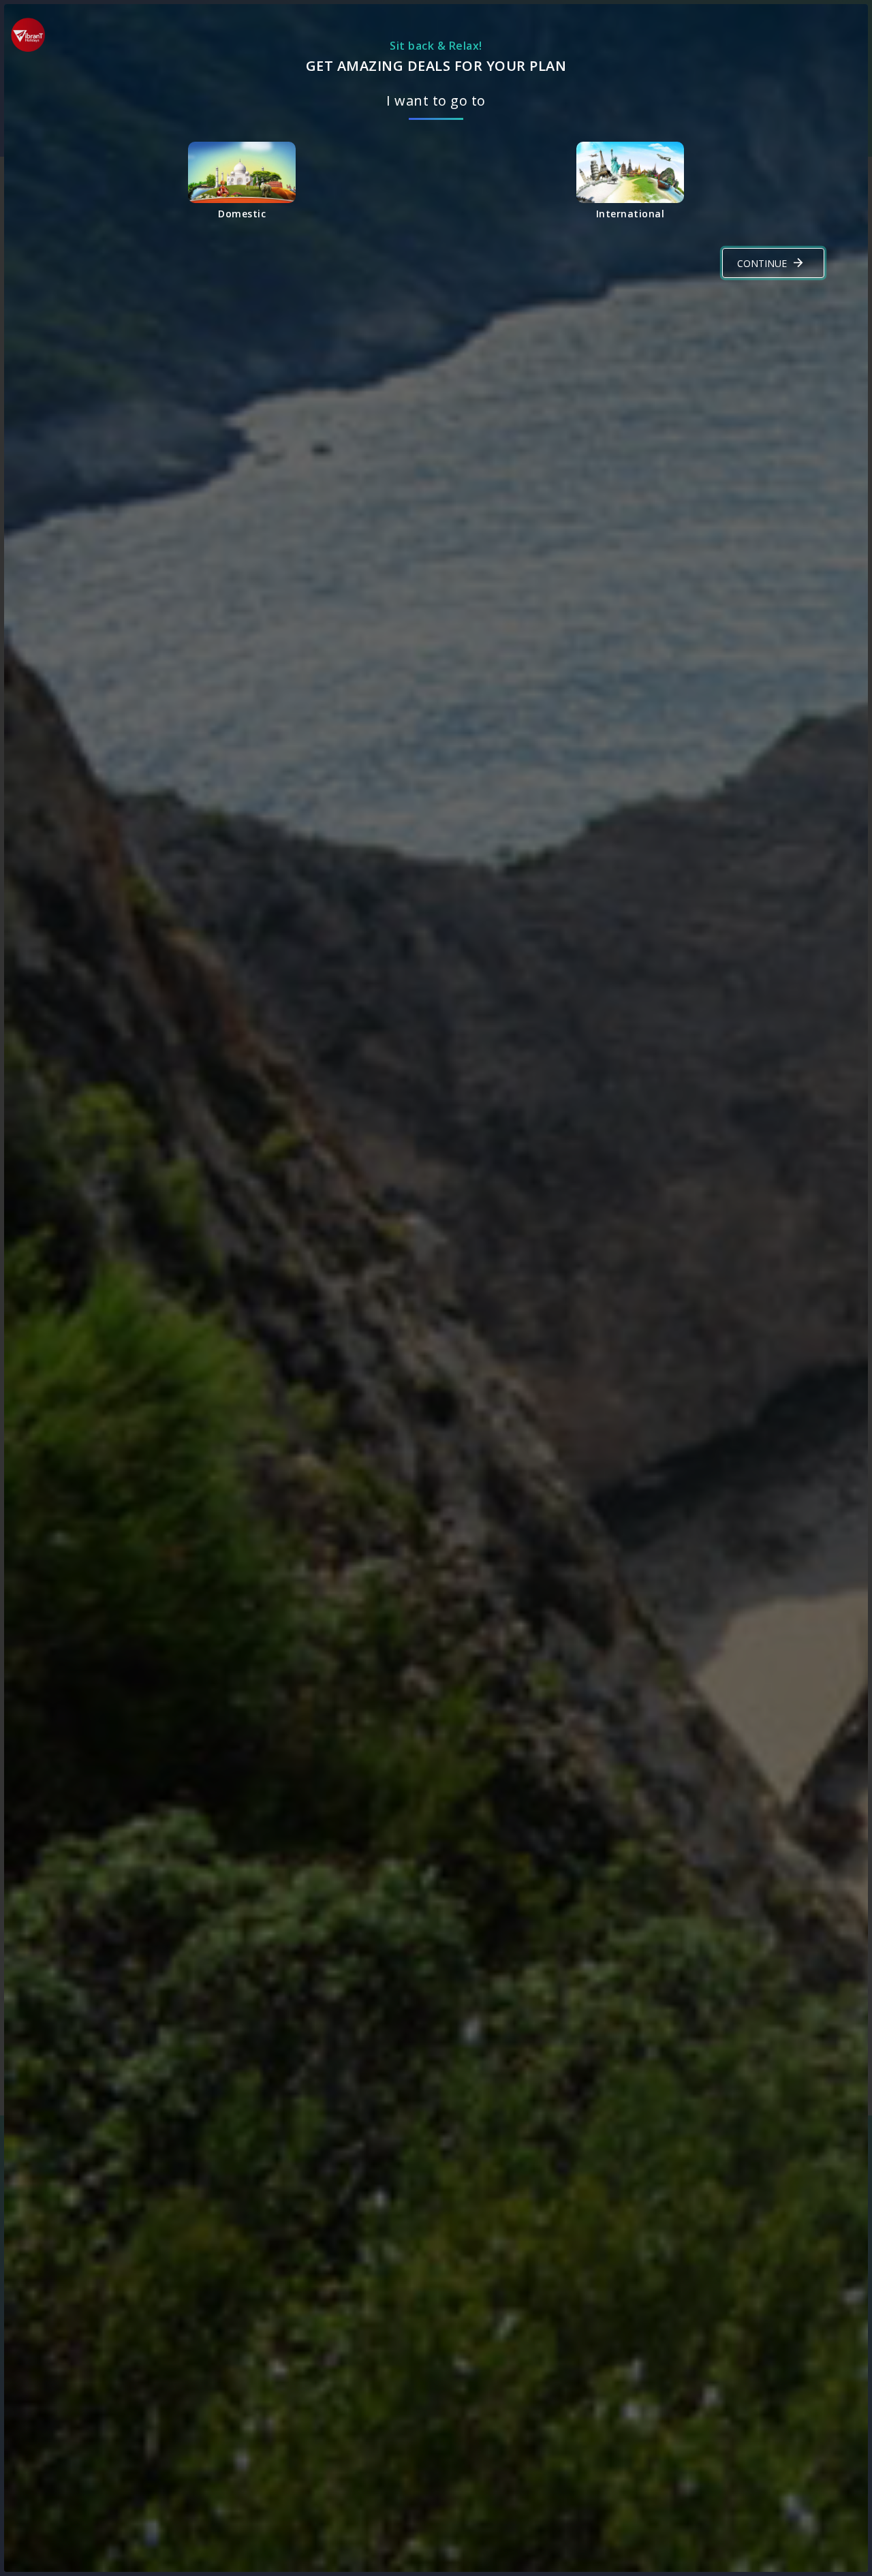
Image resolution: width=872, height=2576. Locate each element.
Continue (762, 263)
